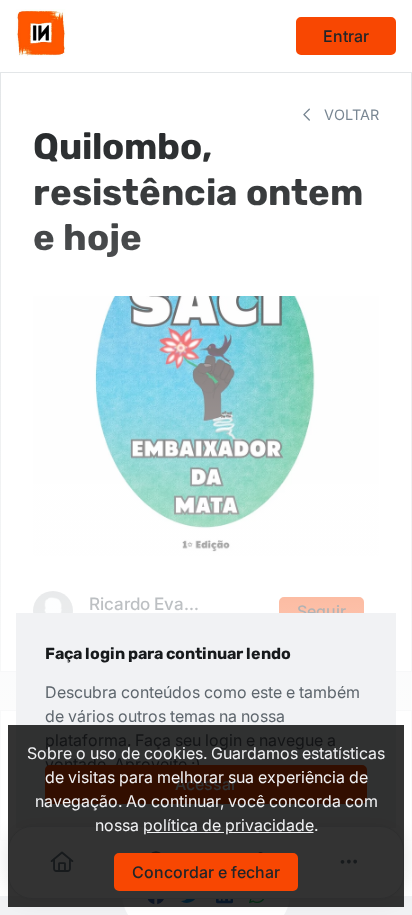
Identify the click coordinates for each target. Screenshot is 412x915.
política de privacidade (228, 825)
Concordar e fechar (206, 872)
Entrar (346, 36)
